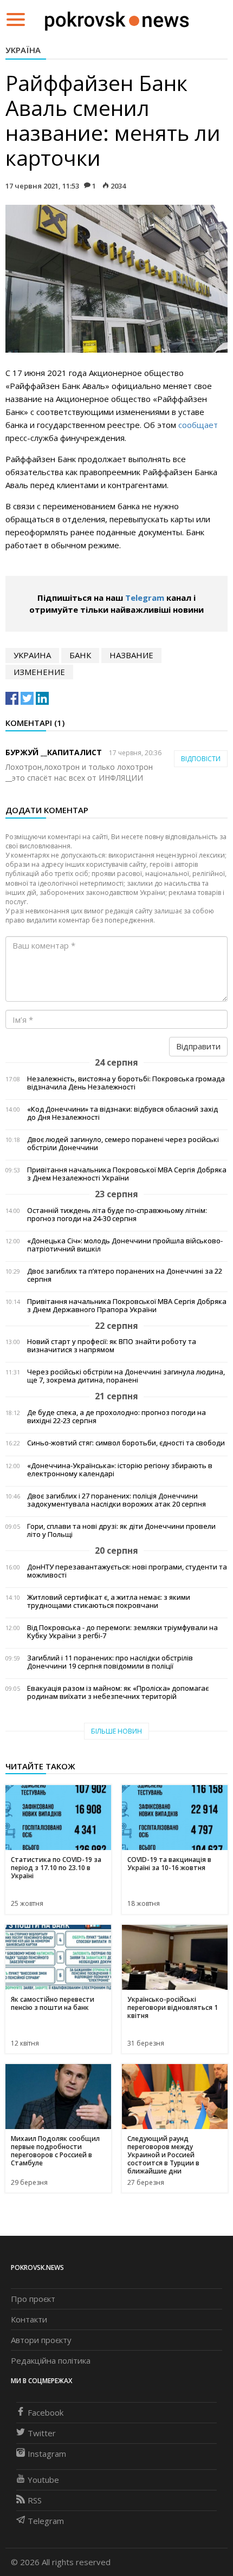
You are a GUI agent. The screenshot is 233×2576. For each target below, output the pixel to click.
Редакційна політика (51, 2360)
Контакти (29, 2319)
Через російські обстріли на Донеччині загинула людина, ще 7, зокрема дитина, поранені (126, 1376)
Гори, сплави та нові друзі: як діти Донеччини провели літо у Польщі (121, 1530)
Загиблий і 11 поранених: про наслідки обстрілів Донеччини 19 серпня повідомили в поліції (110, 1662)
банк (80, 655)
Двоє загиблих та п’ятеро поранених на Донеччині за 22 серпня (125, 1275)
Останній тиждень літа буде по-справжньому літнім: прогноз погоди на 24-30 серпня (117, 1215)
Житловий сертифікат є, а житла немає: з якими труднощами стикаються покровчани (109, 1601)
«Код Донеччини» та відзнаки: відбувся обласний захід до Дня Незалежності (122, 1113)
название (131, 655)
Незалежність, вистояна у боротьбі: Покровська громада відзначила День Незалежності (126, 1083)
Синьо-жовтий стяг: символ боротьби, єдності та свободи (126, 1443)
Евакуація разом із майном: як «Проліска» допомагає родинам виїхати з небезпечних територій (118, 1692)
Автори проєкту (41, 2340)
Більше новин (116, 1731)
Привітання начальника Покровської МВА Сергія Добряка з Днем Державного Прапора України (127, 1306)
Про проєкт (33, 2299)
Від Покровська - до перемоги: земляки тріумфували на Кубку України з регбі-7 (122, 1632)
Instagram (47, 2454)
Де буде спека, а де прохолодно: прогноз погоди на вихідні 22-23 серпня (116, 1417)
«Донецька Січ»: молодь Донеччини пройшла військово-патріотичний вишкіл (125, 1245)
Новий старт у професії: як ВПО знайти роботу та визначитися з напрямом (112, 1346)
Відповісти (201, 759)
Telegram (145, 598)
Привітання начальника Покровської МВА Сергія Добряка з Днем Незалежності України (127, 1174)
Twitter (42, 2433)
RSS (35, 2500)
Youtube (43, 2480)
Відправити (198, 1046)
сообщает (198, 425)
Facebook (46, 2412)
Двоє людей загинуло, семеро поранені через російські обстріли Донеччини (123, 1144)
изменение (39, 672)
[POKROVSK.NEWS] (117, 18)
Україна (23, 50)
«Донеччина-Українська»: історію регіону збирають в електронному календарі (120, 1470)
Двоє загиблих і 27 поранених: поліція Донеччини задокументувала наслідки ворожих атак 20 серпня (116, 1500)
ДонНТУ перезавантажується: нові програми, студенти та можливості (127, 1571)
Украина (32, 655)
